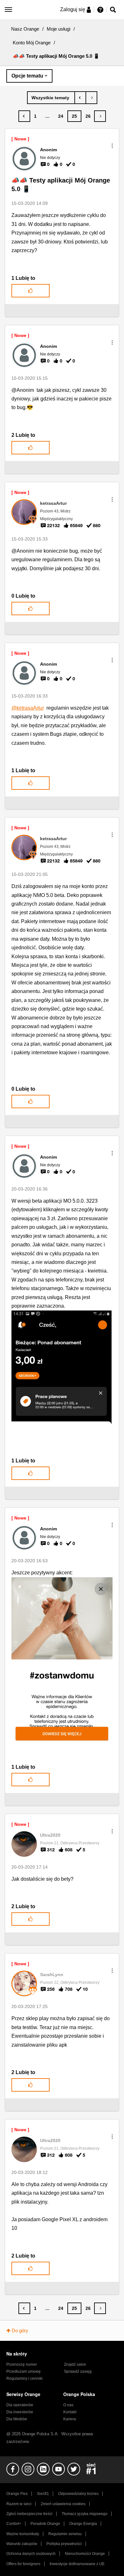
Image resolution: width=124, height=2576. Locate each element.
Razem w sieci (19, 2504)
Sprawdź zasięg (78, 2371)
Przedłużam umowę (24, 2371)
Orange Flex (17, 2494)
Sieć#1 (43, 2494)
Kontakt (70, 2412)
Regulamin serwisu (65, 2534)
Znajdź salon (75, 2364)
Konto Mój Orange (32, 43)
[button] (112, 146)
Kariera (70, 2419)
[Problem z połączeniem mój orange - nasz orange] (91, 98)
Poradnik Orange (45, 2524)
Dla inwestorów (20, 2412)
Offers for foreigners (23, 2564)
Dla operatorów (20, 2405)
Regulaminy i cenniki (24, 2378)
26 (88, 116)
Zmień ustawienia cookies (63, 2504)
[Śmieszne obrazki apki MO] (80, 98)
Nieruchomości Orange (85, 2554)
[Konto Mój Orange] (51, 98)
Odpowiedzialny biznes (78, 2494)
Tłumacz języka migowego (85, 2514)
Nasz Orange (25, 29)
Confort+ (14, 2524)
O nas (68, 2405)
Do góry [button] (20, 2330)
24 (61, 116)
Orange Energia (83, 2524)
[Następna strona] (100, 116)
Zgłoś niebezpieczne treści (29, 2514)
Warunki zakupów (22, 2544)
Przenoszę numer (22, 2364)
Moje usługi (59, 29)
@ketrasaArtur (28, 708)
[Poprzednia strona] (24, 116)
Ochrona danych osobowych (31, 2554)
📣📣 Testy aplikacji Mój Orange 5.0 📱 (61, 185)
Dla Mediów (17, 2419)
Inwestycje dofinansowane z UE (77, 2564)
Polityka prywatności (64, 2544)
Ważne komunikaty (23, 2534)
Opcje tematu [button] (27, 76)
